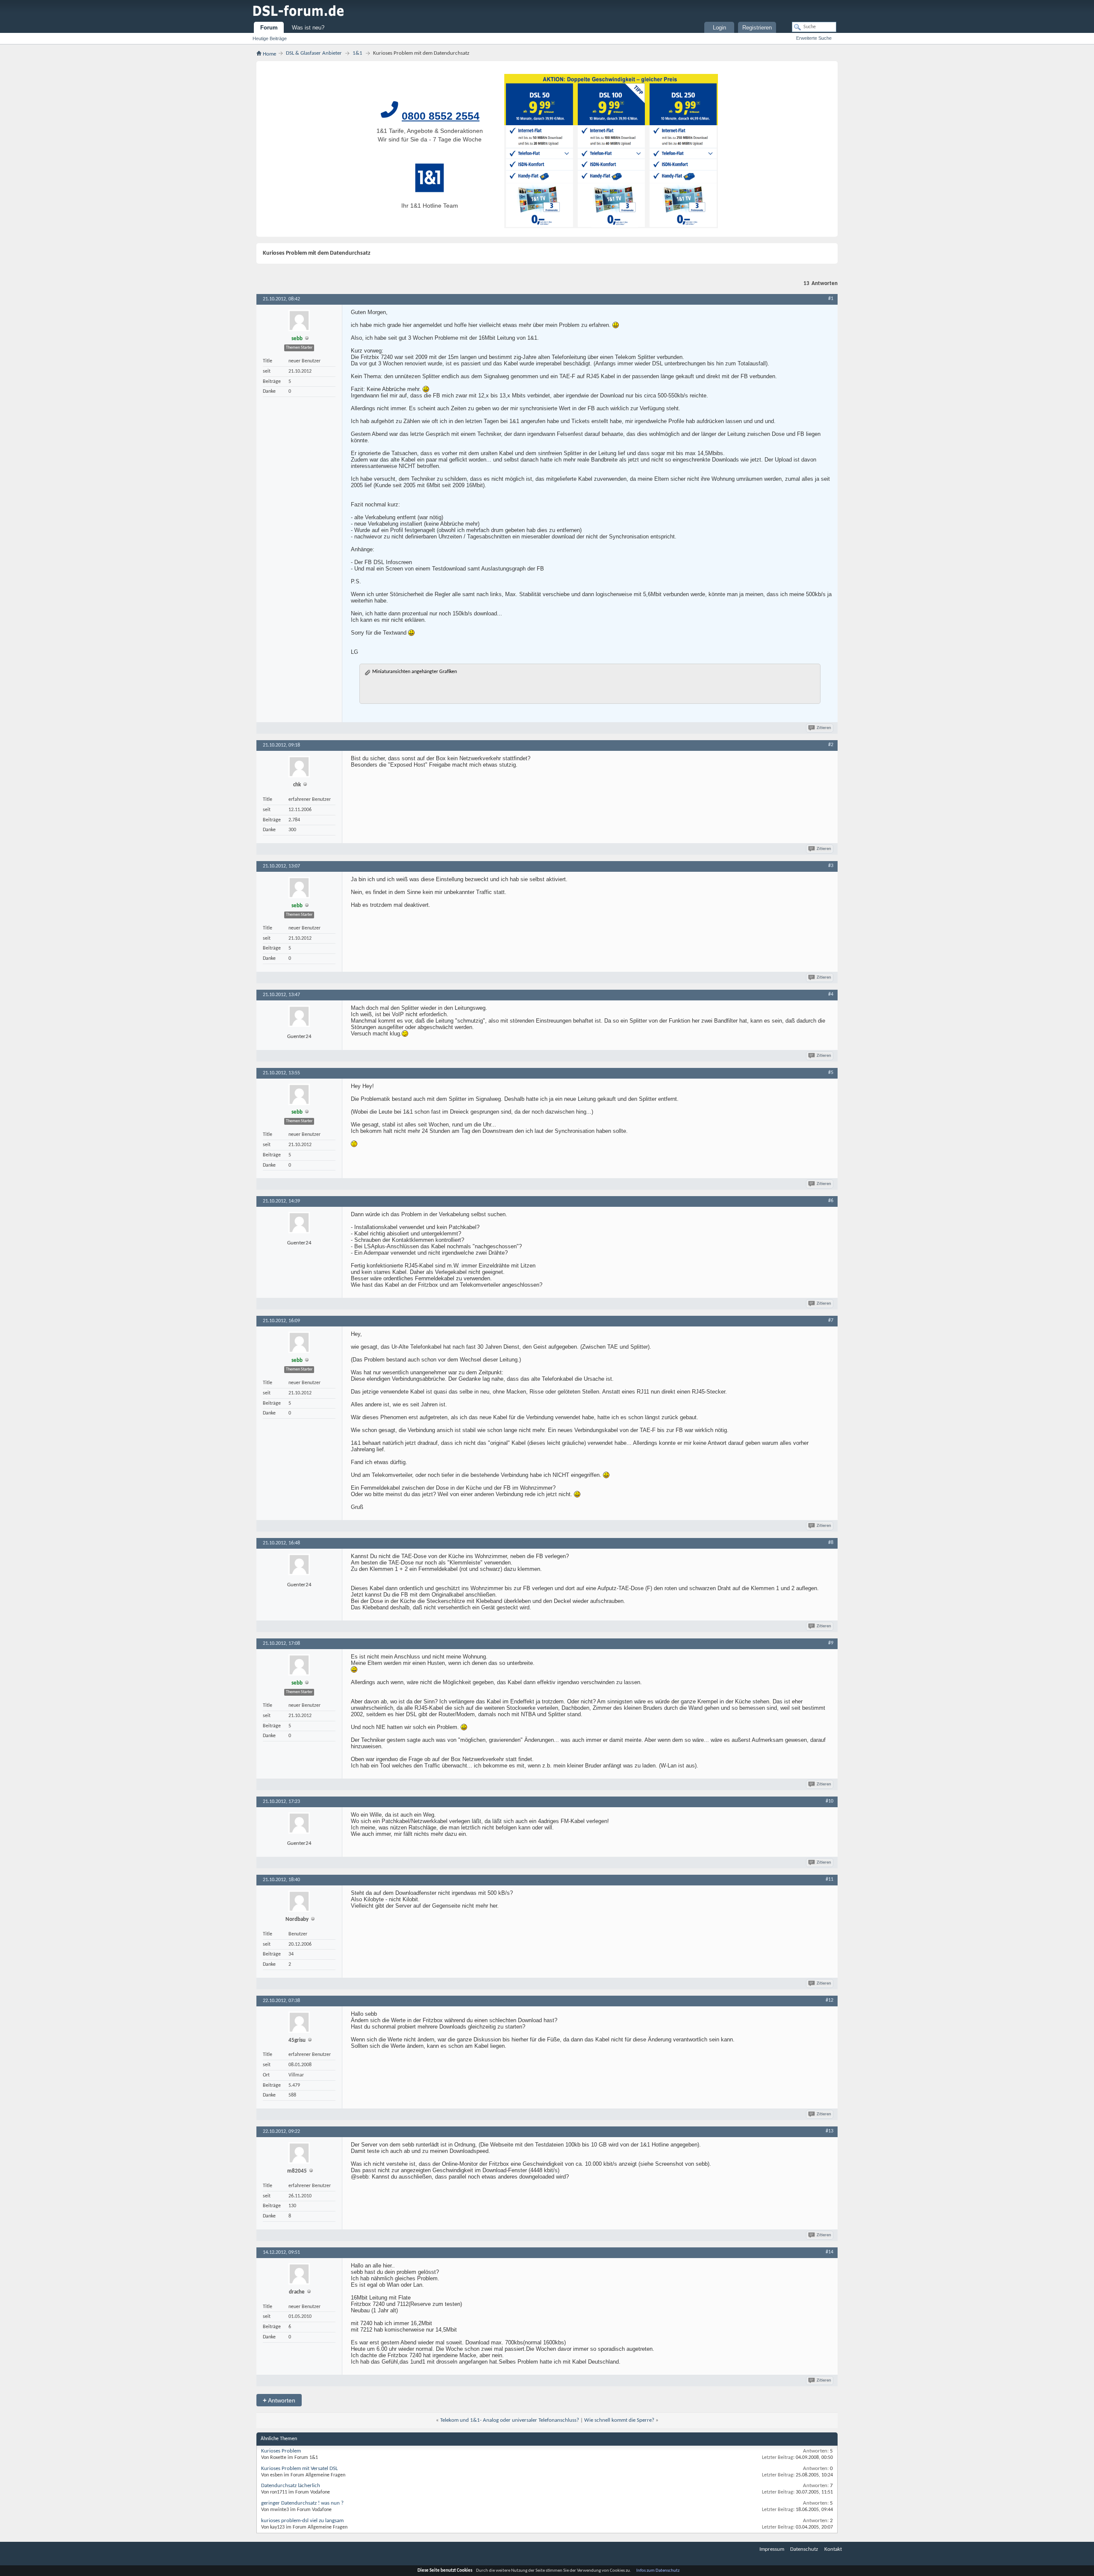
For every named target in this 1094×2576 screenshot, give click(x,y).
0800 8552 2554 (441, 116)
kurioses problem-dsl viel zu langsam (302, 2521)
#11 (829, 1879)
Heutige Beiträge (270, 38)
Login (719, 28)
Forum (269, 28)
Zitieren (824, 728)
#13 (829, 2131)
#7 (831, 1320)
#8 (831, 1543)
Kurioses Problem (281, 2451)
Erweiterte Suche (814, 38)
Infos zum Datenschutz (658, 2571)
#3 (831, 866)
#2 (831, 745)
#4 (831, 994)
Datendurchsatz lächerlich (291, 2486)
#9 (831, 1643)
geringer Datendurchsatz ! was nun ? (302, 2503)
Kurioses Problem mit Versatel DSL (299, 2469)
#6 (831, 1201)
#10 (829, 1801)
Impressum (772, 2549)
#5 (831, 1073)
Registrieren (757, 28)
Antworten (279, 2400)
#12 (829, 2000)
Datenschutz (804, 2549)
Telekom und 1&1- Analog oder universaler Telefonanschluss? (510, 2420)
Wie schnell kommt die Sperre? (619, 2420)
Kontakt (833, 2549)
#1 (831, 299)
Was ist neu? (308, 28)
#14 (829, 2252)
